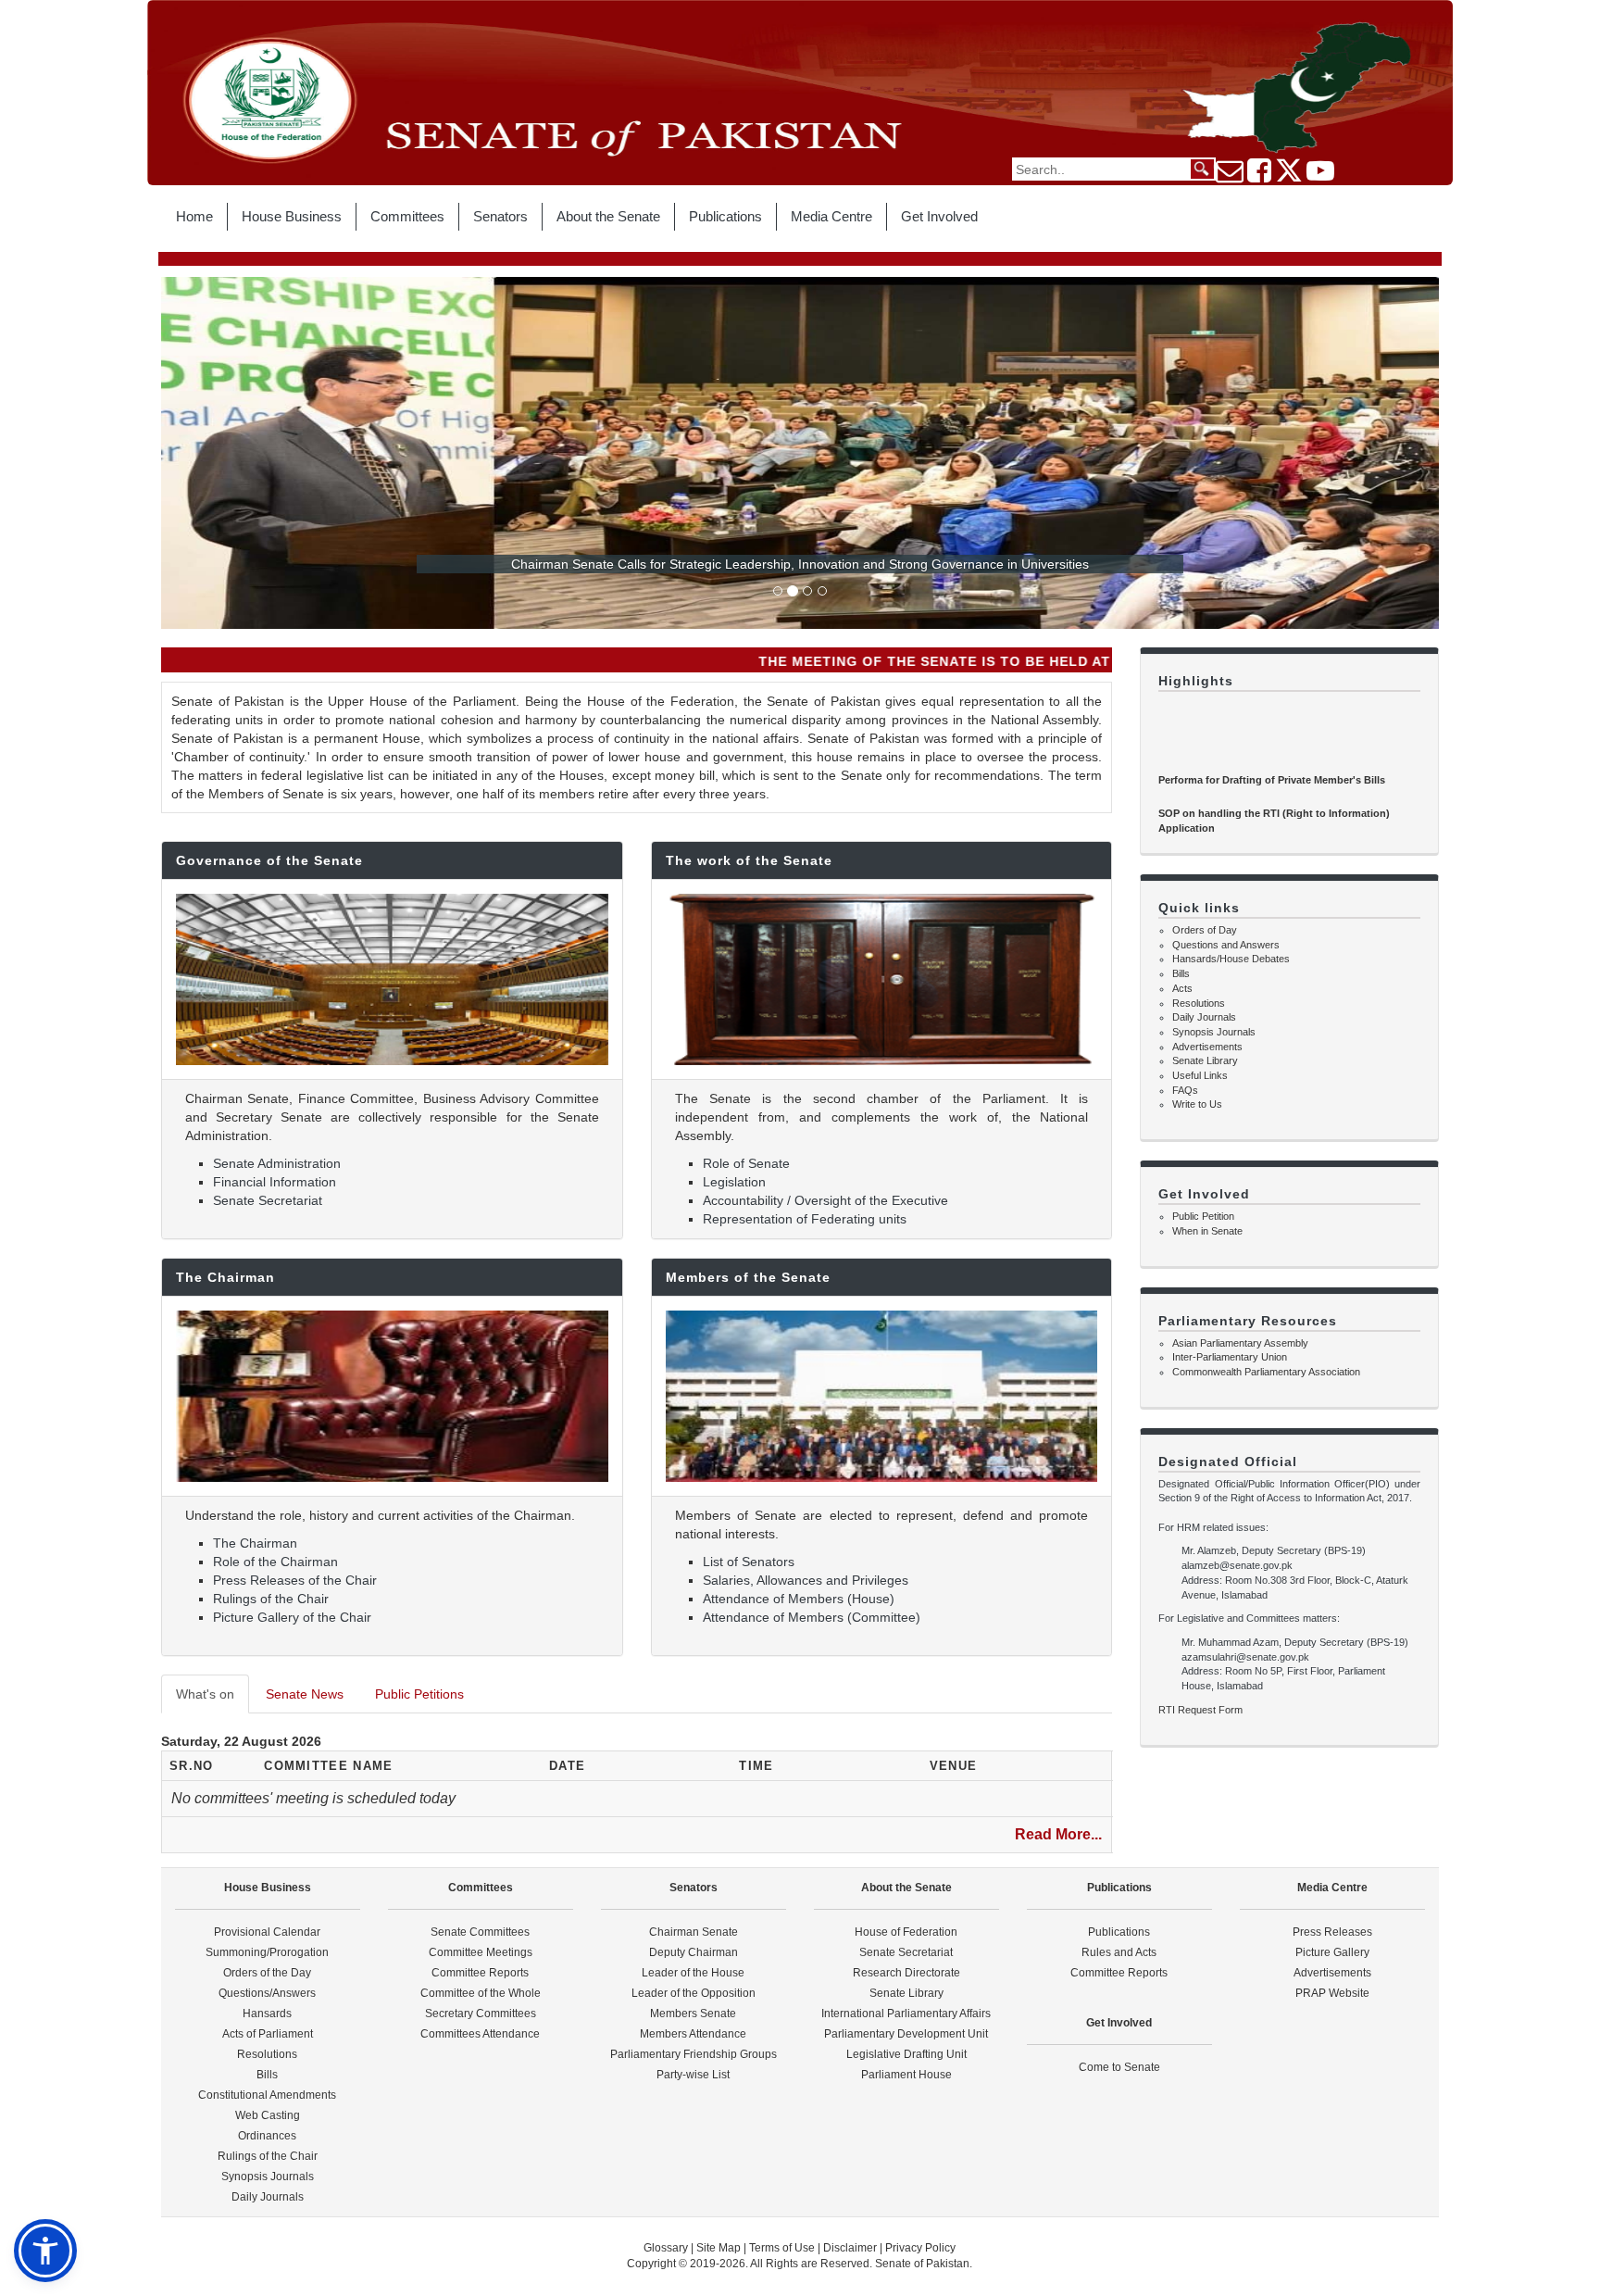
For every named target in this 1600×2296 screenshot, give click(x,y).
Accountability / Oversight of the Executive (825, 1200)
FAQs (1185, 1090)
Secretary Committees (481, 2014)
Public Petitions (419, 1694)
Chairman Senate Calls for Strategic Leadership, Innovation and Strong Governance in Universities (800, 564)
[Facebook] (1259, 176)
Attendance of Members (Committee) (812, 1617)
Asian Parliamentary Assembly (1240, 1343)
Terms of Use (783, 2248)
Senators (500, 216)
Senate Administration (277, 1163)
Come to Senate (1119, 2067)
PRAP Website (1332, 1993)
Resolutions (1199, 1003)
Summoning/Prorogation (267, 1952)
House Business (292, 216)
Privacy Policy (920, 2248)
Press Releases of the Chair (295, 1580)
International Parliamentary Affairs (906, 2014)
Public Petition (1203, 1216)
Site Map (719, 2248)
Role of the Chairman (275, 1562)
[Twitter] (1289, 176)
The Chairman (255, 1543)
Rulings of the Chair (271, 1599)
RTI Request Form (1200, 1710)
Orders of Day (1205, 930)
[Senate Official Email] (1230, 176)
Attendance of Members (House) (799, 1599)
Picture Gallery (1332, 1952)
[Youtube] (1320, 176)
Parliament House (906, 2075)
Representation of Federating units (805, 1219)
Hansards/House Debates (1231, 959)
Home (194, 216)
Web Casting (268, 2115)
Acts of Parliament (268, 2034)
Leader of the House (693, 1973)
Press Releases (1332, 1932)
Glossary (666, 2248)
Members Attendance (693, 2034)
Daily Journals (1204, 1017)
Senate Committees (480, 1932)
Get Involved (939, 216)
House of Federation (906, 1932)
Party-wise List (693, 2075)
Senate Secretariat (268, 1200)
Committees (407, 216)
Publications (725, 216)
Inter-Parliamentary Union (1230, 1357)
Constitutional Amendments (267, 2095)
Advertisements (1207, 1047)
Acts (1182, 988)
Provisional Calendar (267, 1932)
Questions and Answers (1226, 945)
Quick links (1199, 908)
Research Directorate (906, 1973)
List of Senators (749, 1562)
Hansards (267, 2014)
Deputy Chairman (694, 1952)
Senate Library (1205, 1060)
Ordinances (267, 2136)
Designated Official (1228, 1462)
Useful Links (1200, 1075)
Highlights (1196, 681)
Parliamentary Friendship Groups (694, 2054)
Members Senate (693, 2014)
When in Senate (1207, 1231)
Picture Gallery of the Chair (292, 1617)
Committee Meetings (481, 1952)
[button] (45, 2251)
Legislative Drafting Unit (906, 2054)
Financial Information (275, 1182)
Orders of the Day (267, 1973)
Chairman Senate (694, 1932)
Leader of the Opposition (694, 1993)
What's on (205, 1694)
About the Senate (608, 216)
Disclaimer (851, 2248)
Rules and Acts (1119, 1952)
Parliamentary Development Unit (906, 2034)
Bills (1181, 973)
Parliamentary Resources (1248, 1321)
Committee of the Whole (481, 1993)
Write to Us (1197, 1104)
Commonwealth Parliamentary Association (1266, 1372)
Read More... (1058, 1834)
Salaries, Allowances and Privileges (806, 1580)
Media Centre (831, 216)
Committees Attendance (480, 2034)
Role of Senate (746, 1163)
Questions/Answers (267, 1993)
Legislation (734, 1182)
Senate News (305, 1694)
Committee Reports (480, 1973)
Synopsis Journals (1214, 1032)
